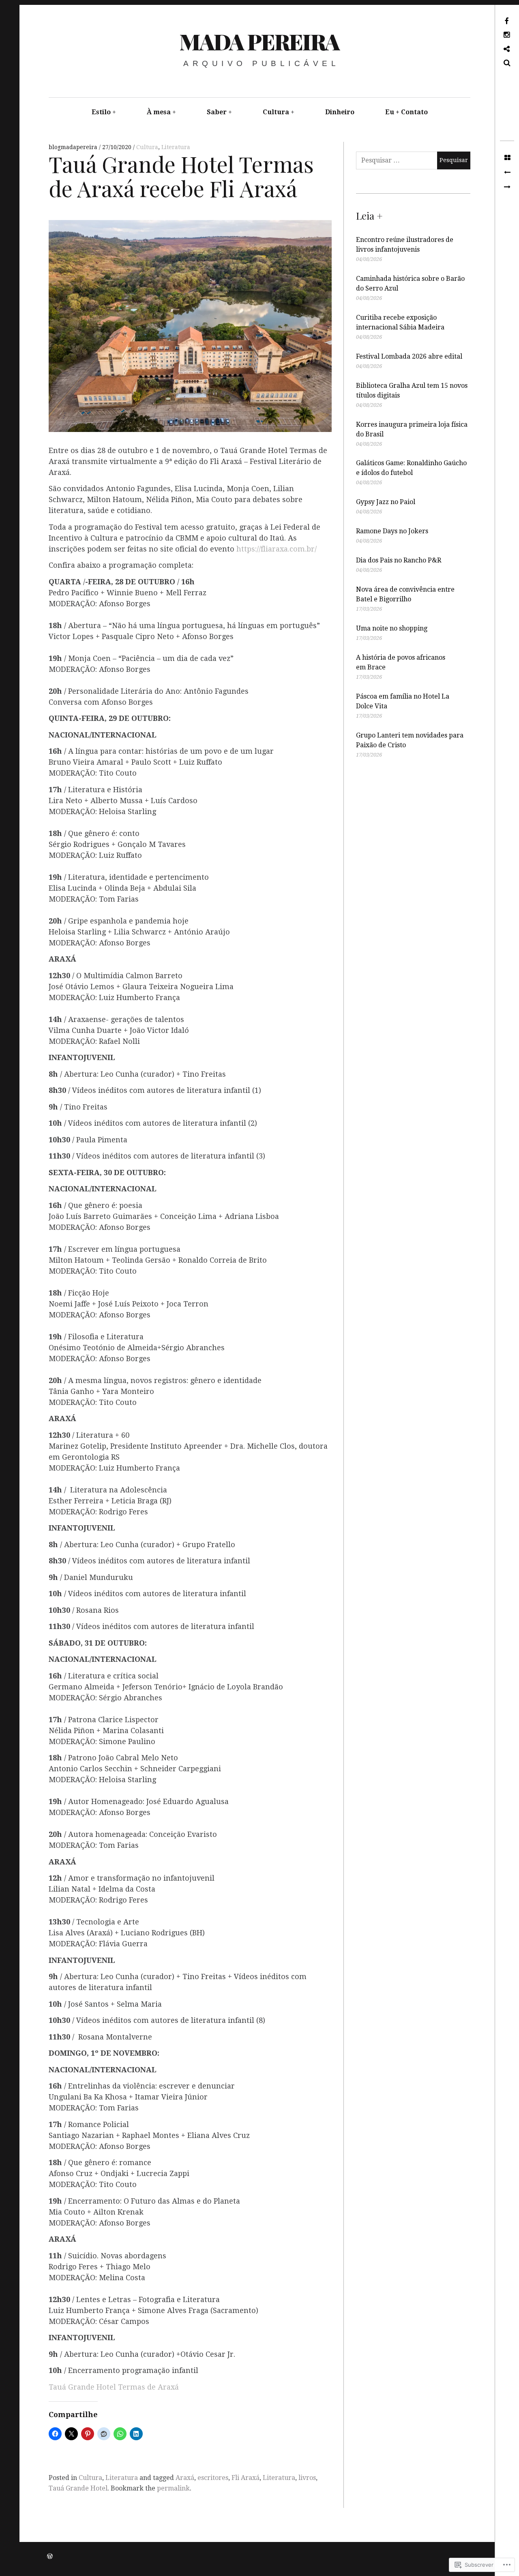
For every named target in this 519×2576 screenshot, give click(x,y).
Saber (217, 112)
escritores (213, 2478)
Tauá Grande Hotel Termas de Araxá (114, 2387)
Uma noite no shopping (392, 628)
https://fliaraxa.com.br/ (277, 549)
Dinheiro (340, 112)
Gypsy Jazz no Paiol (386, 502)
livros (307, 2478)
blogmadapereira (74, 147)
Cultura (276, 112)
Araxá (185, 2478)
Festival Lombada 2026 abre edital (409, 356)
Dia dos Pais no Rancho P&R (399, 560)
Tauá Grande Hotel (78, 2488)
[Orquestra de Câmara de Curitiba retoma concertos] (507, 173)
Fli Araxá (246, 2478)
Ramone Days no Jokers (392, 531)
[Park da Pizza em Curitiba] (507, 187)
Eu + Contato (406, 112)
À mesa (159, 112)
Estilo (101, 112)
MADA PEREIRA (259, 41)
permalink (173, 2488)
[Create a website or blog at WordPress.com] (50, 2557)
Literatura (176, 147)
